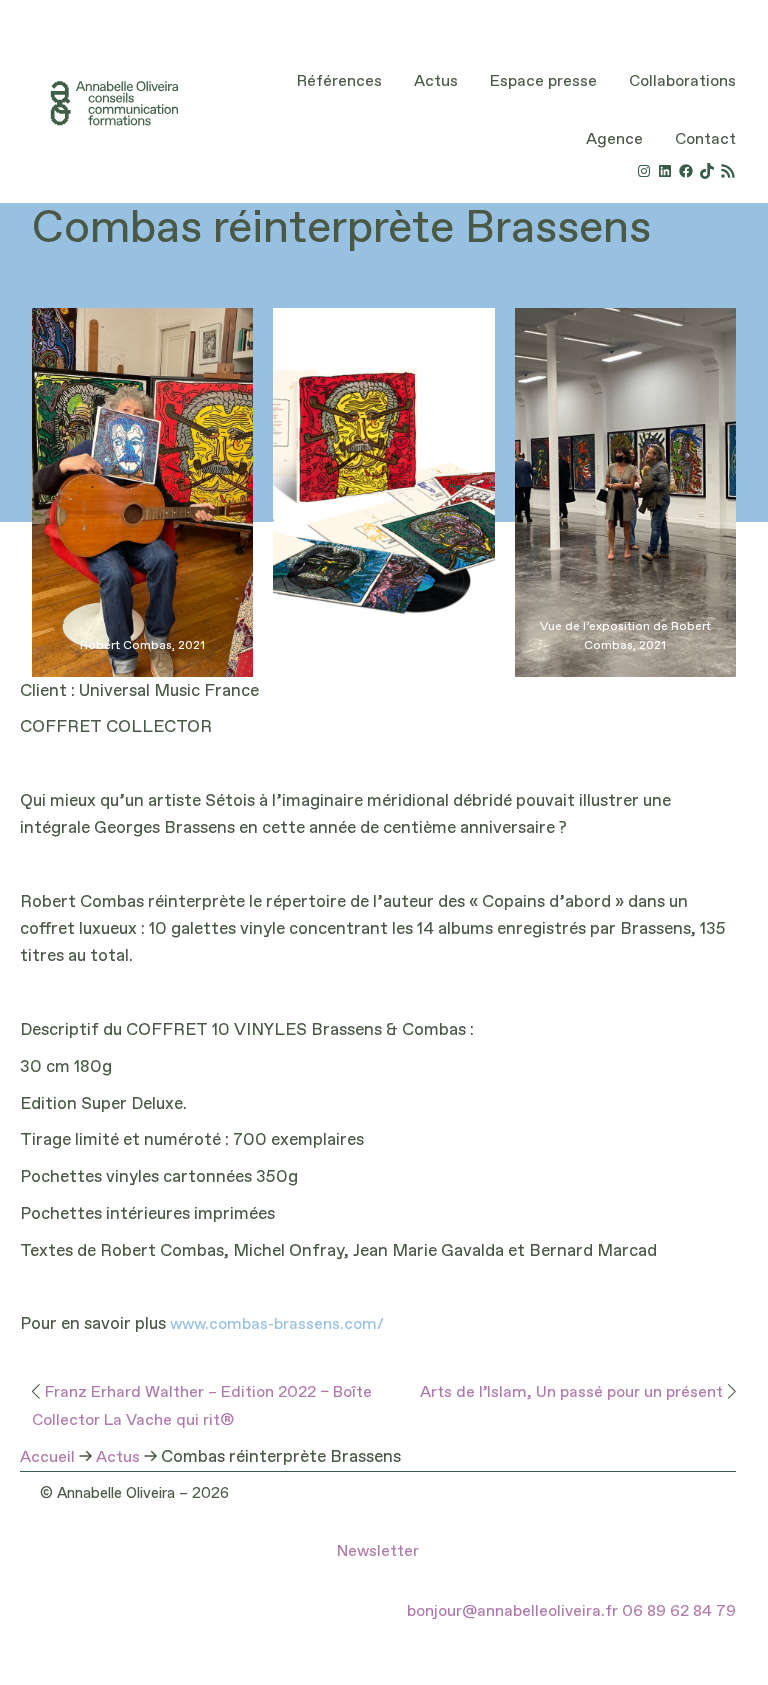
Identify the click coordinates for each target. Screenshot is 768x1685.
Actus (118, 1458)
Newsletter (378, 1552)
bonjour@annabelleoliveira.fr (512, 1612)
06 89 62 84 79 (679, 1612)
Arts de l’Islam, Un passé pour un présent (571, 1393)
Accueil (47, 1458)
